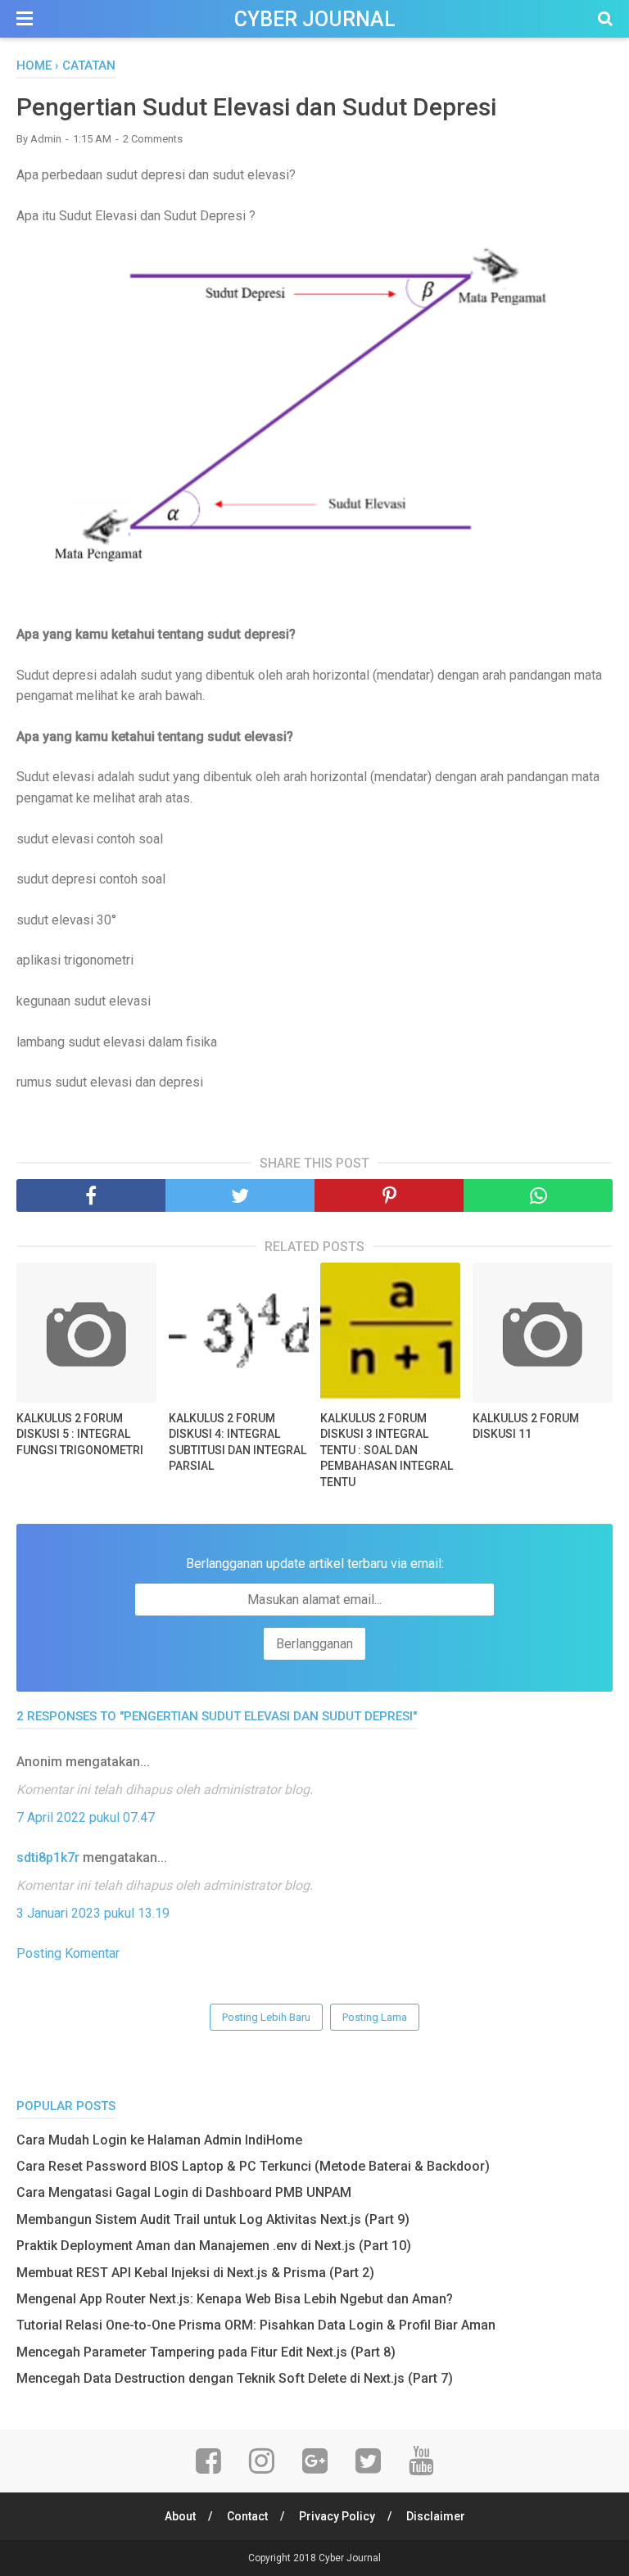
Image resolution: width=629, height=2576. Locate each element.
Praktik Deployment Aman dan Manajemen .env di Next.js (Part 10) (214, 2246)
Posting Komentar (68, 1953)
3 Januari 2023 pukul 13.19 (93, 1913)
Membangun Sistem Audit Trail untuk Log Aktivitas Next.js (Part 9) (213, 2219)
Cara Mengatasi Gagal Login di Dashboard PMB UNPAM (184, 2192)
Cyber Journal (315, 19)
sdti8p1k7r (48, 1857)
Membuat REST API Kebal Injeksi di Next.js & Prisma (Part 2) (195, 2273)
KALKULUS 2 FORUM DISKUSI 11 (526, 1426)
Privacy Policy (337, 2516)
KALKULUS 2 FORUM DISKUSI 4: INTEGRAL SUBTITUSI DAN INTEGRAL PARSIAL (238, 1442)
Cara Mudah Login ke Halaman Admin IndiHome (159, 2140)
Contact (247, 2516)
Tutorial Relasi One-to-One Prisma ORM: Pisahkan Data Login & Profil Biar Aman (256, 2325)
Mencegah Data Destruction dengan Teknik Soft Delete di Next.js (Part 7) (235, 2378)
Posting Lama (375, 2017)
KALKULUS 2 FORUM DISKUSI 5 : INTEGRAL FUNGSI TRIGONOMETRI (80, 1434)
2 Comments (153, 139)
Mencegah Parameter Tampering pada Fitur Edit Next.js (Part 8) (206, 2352)
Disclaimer (436, 2516)
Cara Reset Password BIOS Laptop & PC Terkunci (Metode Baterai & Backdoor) (253, 2166)
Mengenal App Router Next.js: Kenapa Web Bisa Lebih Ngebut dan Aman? (235, 2299)
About (180, 2516)
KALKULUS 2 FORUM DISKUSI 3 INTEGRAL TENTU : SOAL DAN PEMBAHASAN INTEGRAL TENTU (387, 1450)
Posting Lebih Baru (266, 2017)
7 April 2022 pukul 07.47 (86, 1817)
